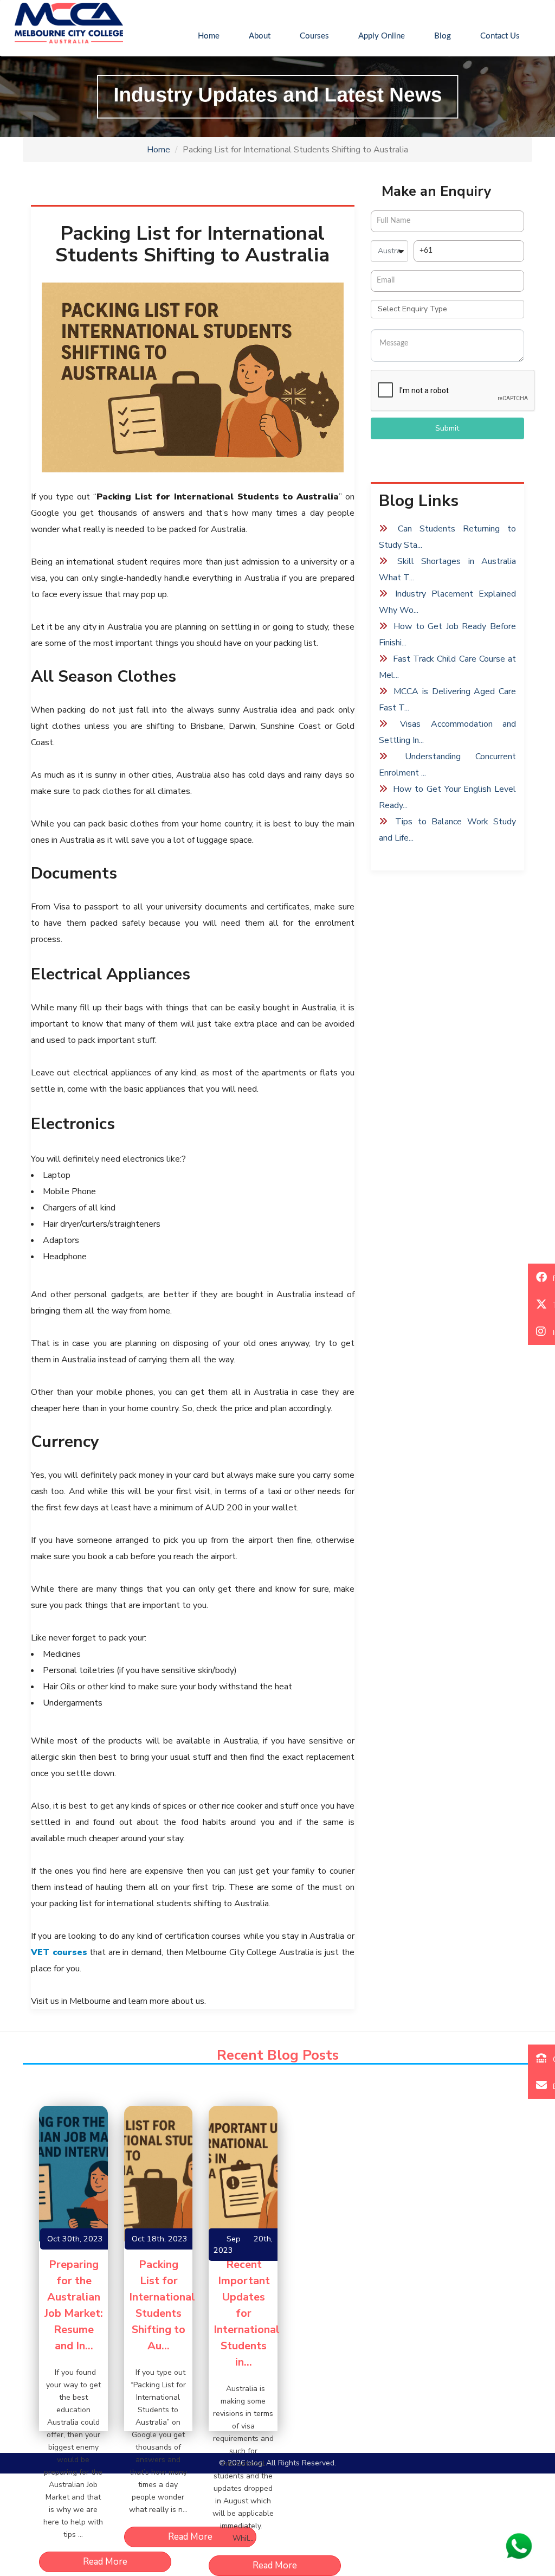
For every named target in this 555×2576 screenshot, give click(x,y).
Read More (105, 2562)
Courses (314, 36)
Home (216, 36)
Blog (443, 36)
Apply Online (382, 36)
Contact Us (500, 36)
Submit (447, 428)
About (260, 36)
